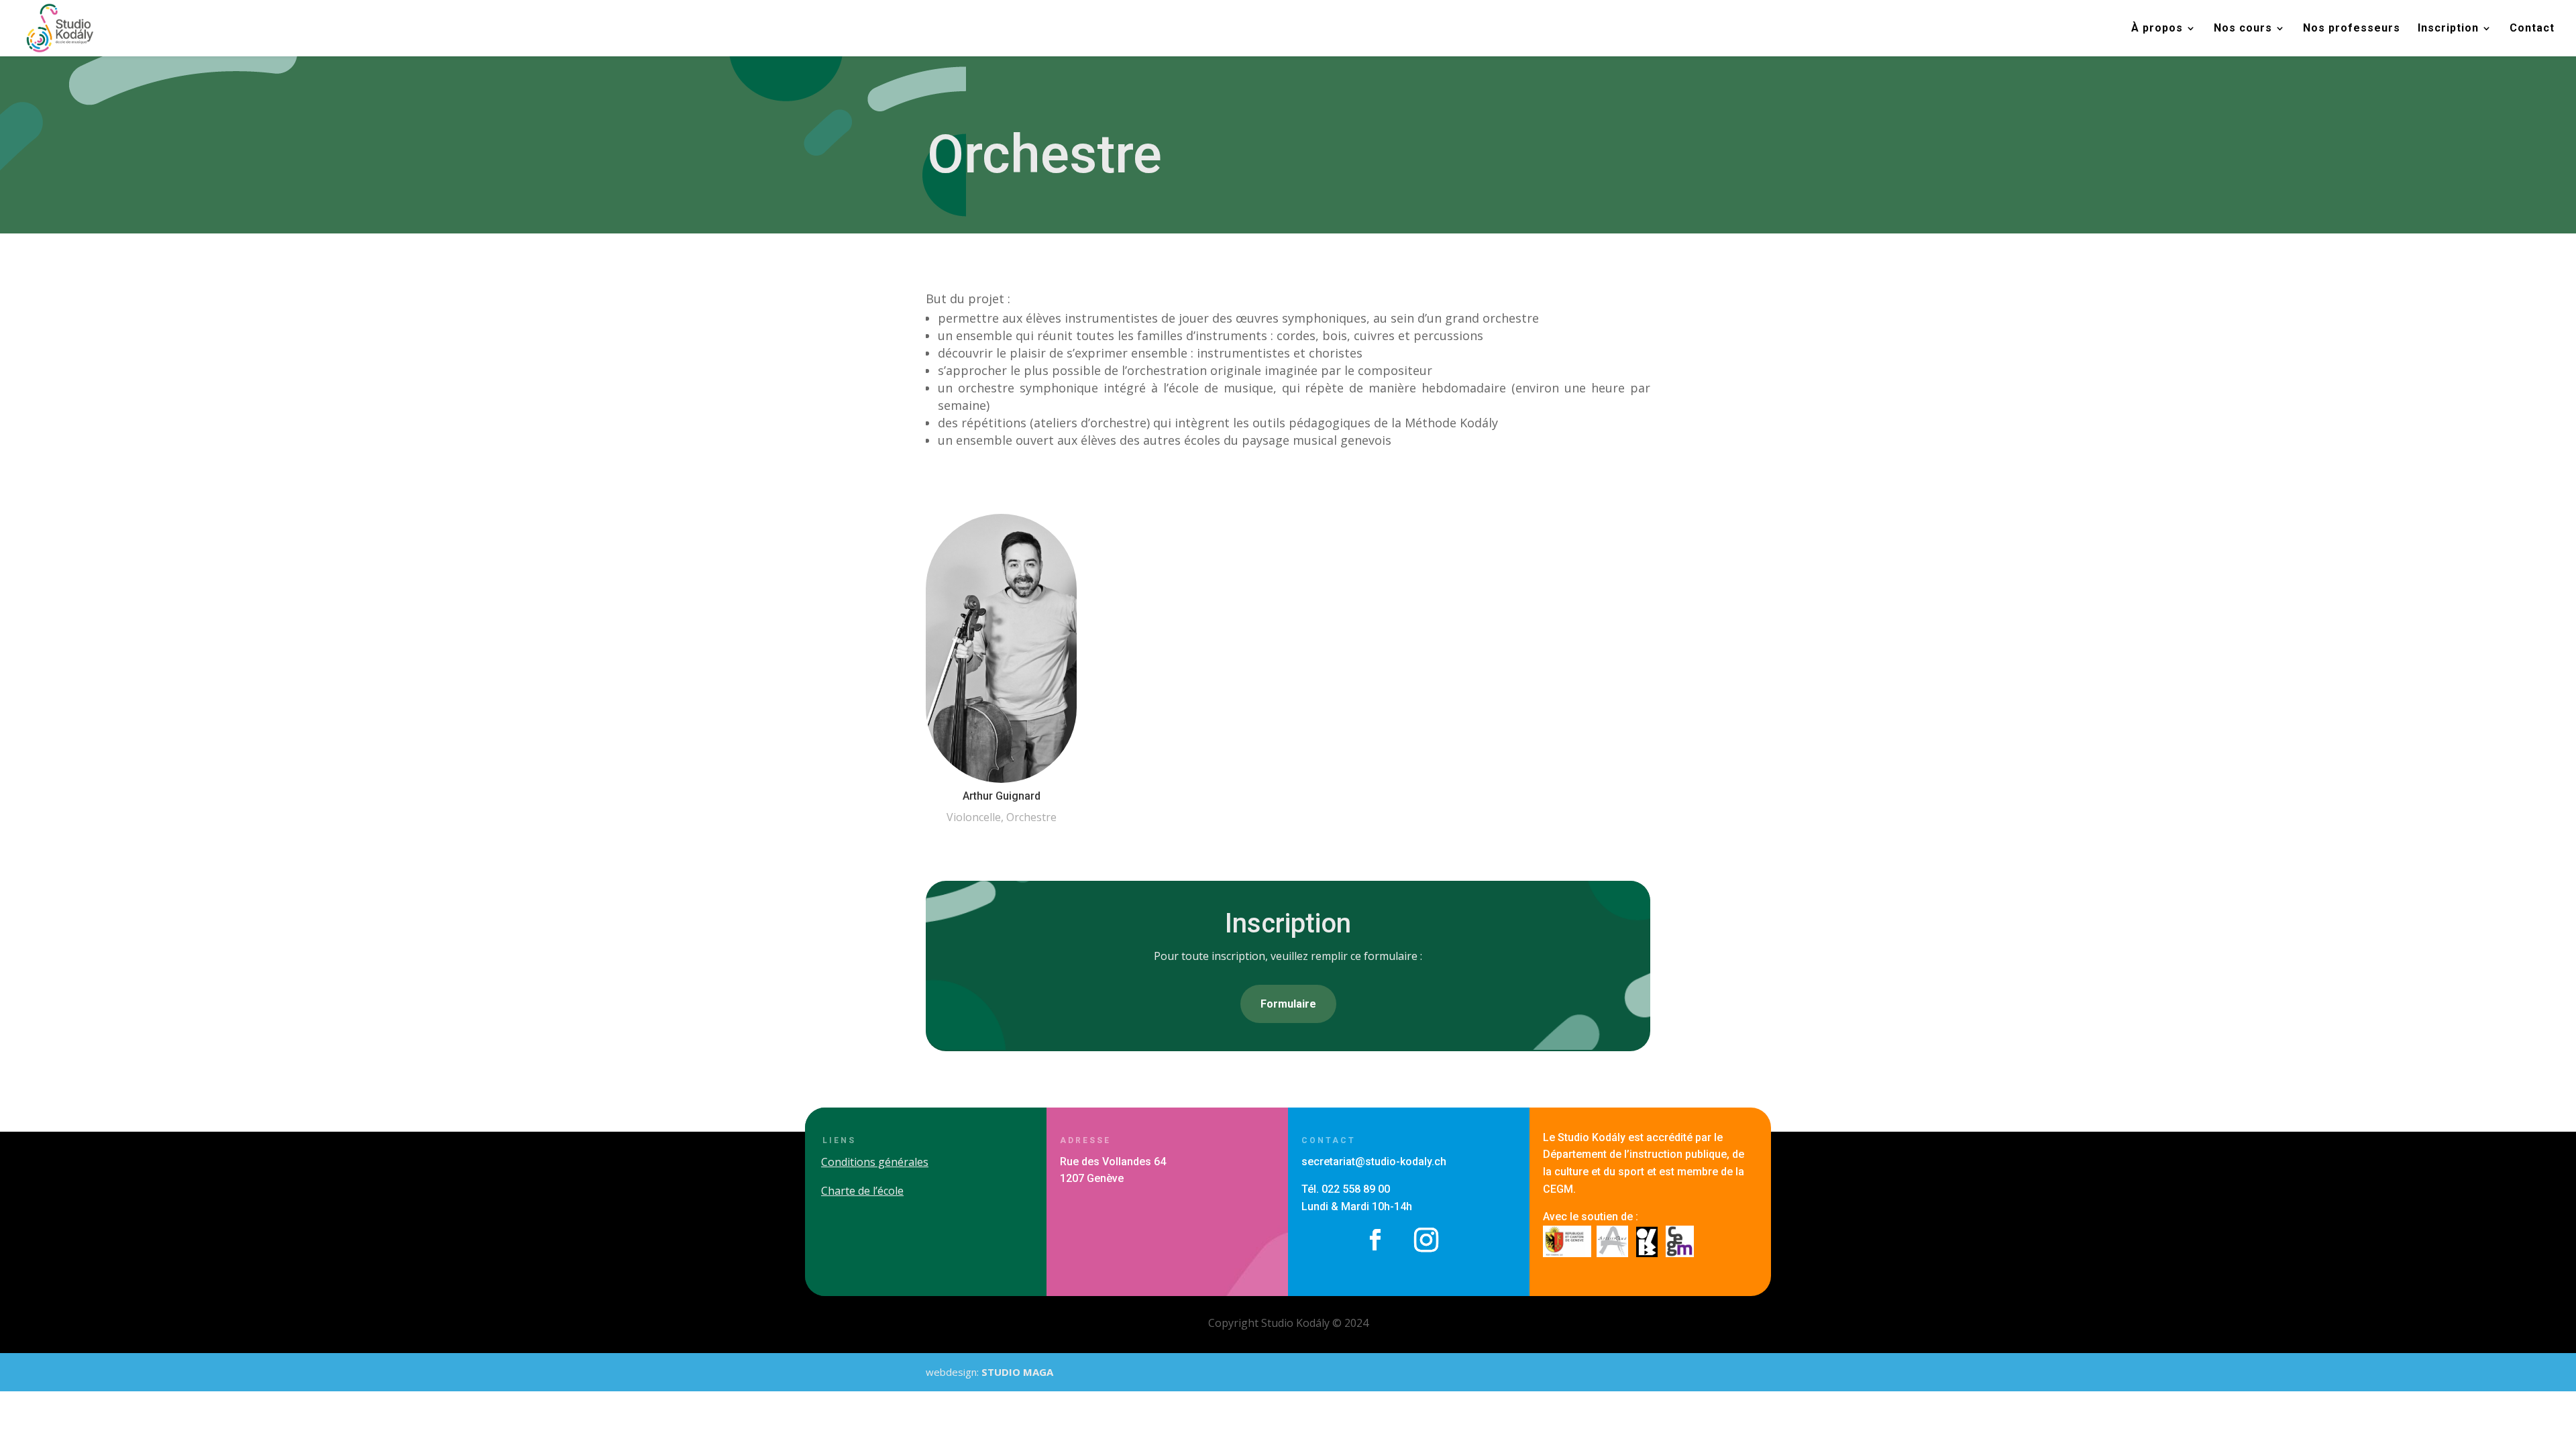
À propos (2157, 29)
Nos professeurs (2352, 29)
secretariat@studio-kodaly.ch (1374, 1162)
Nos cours (2243, 29)
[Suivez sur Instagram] (1426, 1240)
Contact (2532, 29)
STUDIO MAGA (1017, 1372)
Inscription (2448, 29)
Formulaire (1288, 1004)
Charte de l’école (862, 1191)
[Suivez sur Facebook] (1375, 1240)
